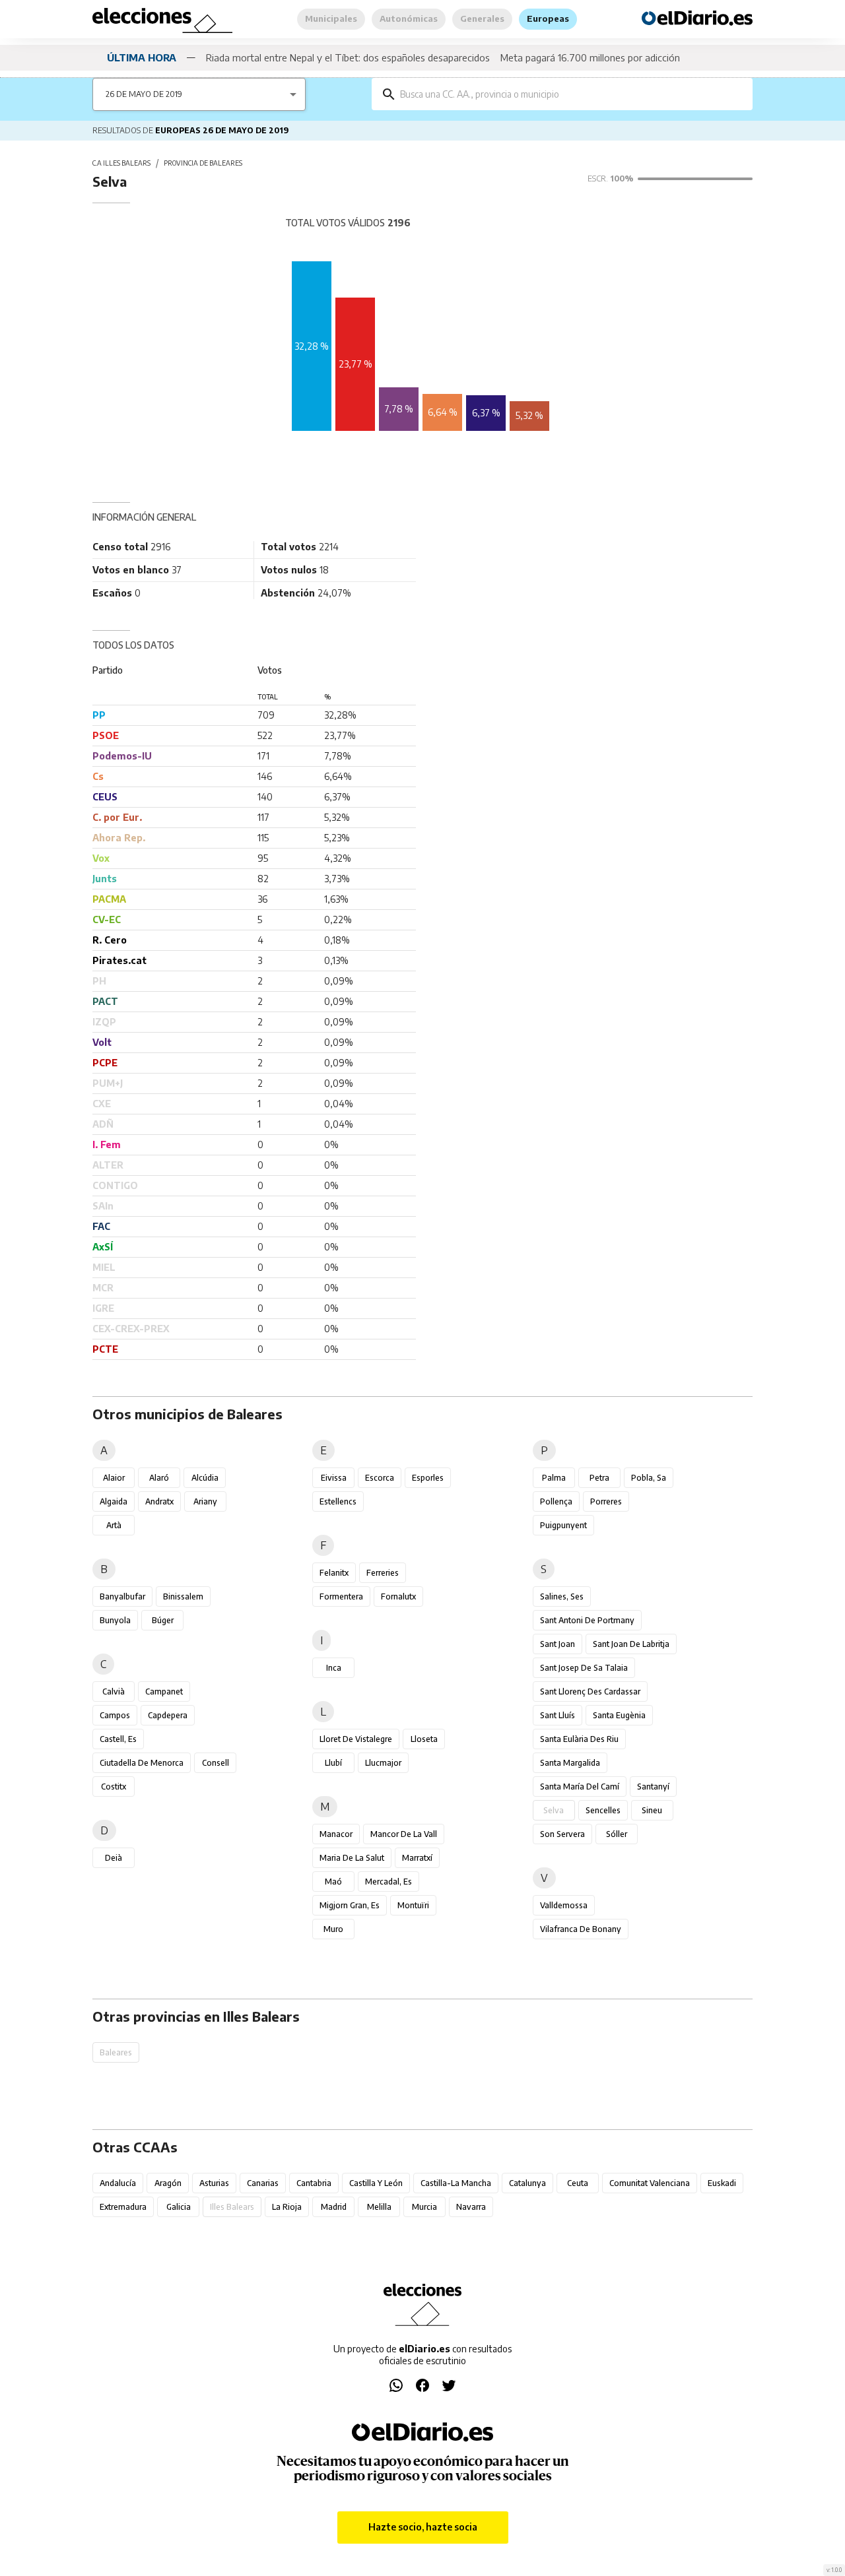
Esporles (428, 1478)
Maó (333, 1882)
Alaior (114, 1478)
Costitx (114, 1787)
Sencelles (603, 1810)
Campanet (164, 1691)
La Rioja (287, 2207)
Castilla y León (376, 2183)
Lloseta (424, 1739)
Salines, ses (562, 1596)
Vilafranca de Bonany (581, 1929)
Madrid (334, 2207)
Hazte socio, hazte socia (423, 2527)
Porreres (606, 1501)
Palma (554, 1478)
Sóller (617, 1834)
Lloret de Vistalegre (356, 1739)
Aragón (168, 2183)
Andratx (159, 1501)
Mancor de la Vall (404, 1834)
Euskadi (722, 2183)
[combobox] (572, 94)
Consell (216, 1763)
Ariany (205, 1501)
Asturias (214, 2183)
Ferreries (383, 1573)
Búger (163, 1620)
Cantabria (314, 2183)
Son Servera (562, 1834)
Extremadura (123, 2207)
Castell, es (118, 1739)
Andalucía (118, 2183)
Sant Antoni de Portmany (587, 1620)
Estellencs (338, 1501)
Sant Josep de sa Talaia (584, 1668)
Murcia (424, 2207)
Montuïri (413, 1905)
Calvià (114, 1691)
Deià (114, 1858)
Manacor (336, 1834)
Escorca (380, 1478)
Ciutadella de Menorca (142, 1763)
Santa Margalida (570, 1763)
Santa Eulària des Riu (579, 1739)
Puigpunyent (563, 1525)
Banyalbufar (122, 1596)
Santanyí (653, 1787)
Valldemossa (564, 1905)
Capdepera (168, 1715)
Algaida (114, 1501)
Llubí (333, 1763)
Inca (334, 1668)
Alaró (159, 1478)
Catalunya (527, 2183)
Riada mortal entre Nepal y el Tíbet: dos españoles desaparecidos (348, 57)
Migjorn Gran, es (350, 1905)
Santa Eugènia (619, 1715)
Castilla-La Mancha (456, 2183)
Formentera (341, 1596)
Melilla (379, 2207)
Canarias (263, 2183)
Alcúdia (205, 1478)
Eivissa (334, 1478)
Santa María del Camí (580, 1787)
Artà (114, 1525)
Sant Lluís (558, 1715)
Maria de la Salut (352, 1858)
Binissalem (183, 1596)
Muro (333, 1929)
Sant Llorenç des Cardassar (590, 1691)
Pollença (556, 1501)
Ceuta (578, 2183)
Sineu (652, 1810)
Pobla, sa (649, 1478)
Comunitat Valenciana (650, 2183)
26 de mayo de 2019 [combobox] (144, 94)
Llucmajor (383, 1763)
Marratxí (417, 1858)
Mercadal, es (389, 1882)
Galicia (179, 2207)
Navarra (471, 2207)
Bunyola (115, 1620)
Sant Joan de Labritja (631, 1644)
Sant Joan (558, 1644)
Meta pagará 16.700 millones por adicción (590, 57)
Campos (115, 1715)
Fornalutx (398, 1596)
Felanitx (334, 1573)
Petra (599, 1478)
